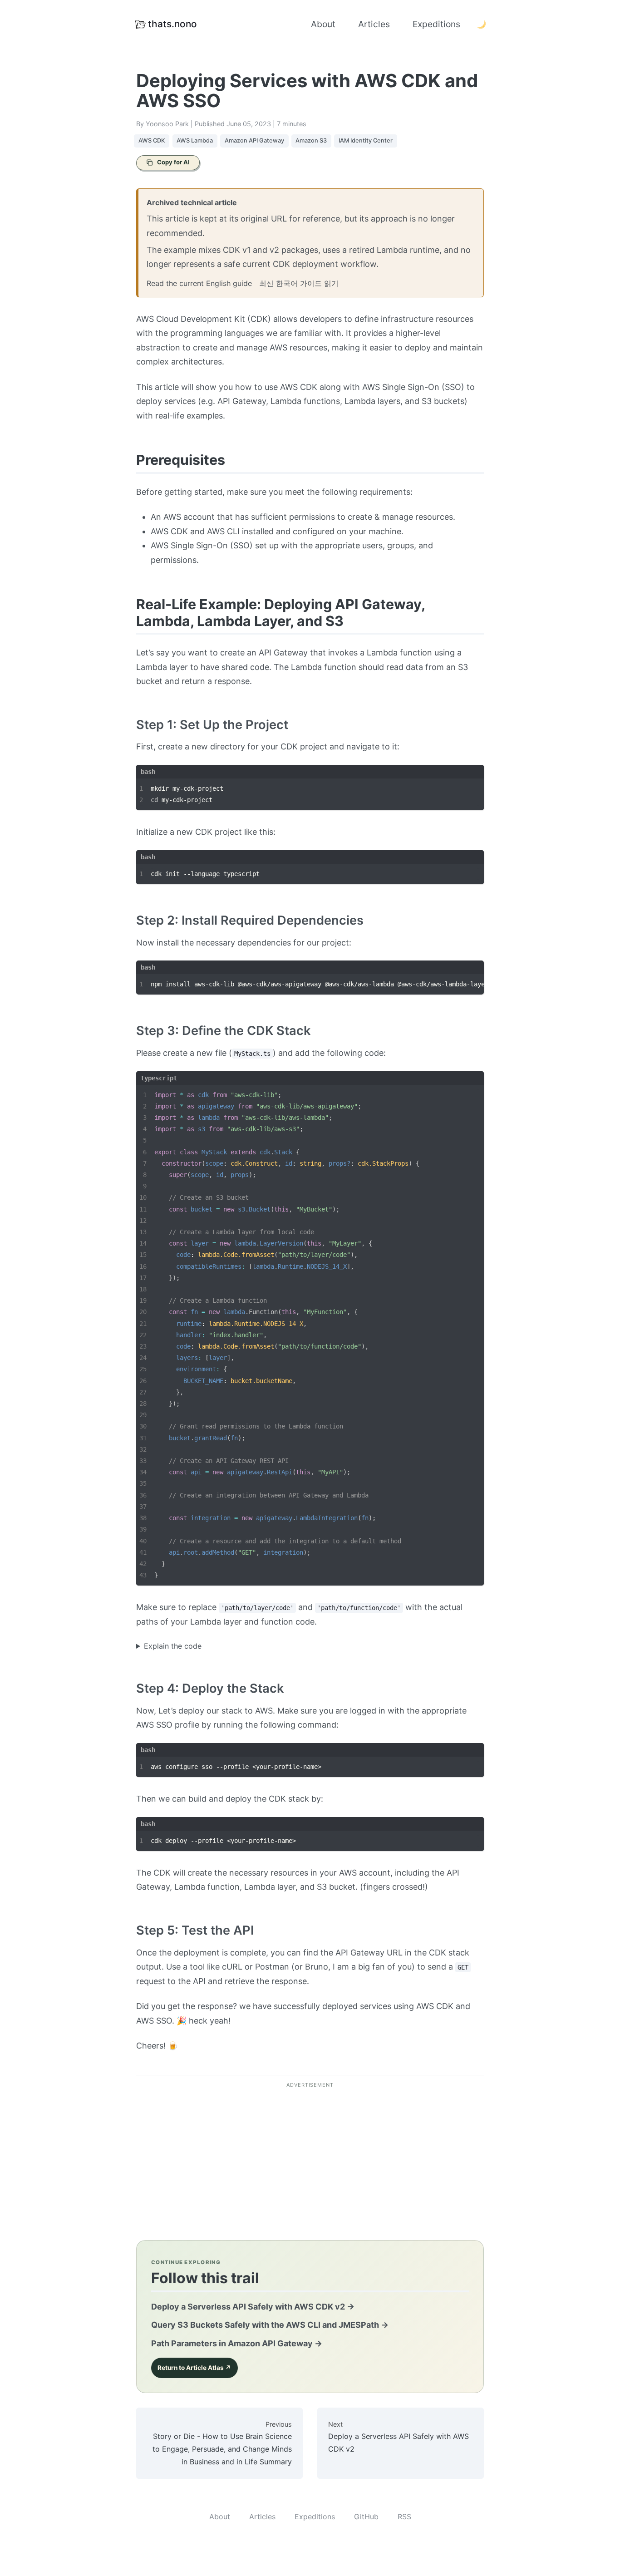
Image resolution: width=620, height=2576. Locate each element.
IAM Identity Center (366, 140)
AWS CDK (152, 140)
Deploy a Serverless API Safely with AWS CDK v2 (253, 2307)
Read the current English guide (199, 283)
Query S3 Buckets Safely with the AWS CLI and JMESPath (270, 2325)
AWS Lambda (195, 140)
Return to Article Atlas (194, 2368)
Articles (374, 24)
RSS (404, 2517)
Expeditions (436, 24)
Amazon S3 (311, 140)
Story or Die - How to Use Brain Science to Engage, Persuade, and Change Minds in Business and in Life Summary (222, 2443)
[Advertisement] (310, 2157)
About (323, 24)
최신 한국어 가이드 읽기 (299, 283)
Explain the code (173, 1646)
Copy (466, 788)
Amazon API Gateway (254, 140)
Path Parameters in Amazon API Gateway (237, 2343)
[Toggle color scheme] (481, 25)
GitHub (366, 2517)
